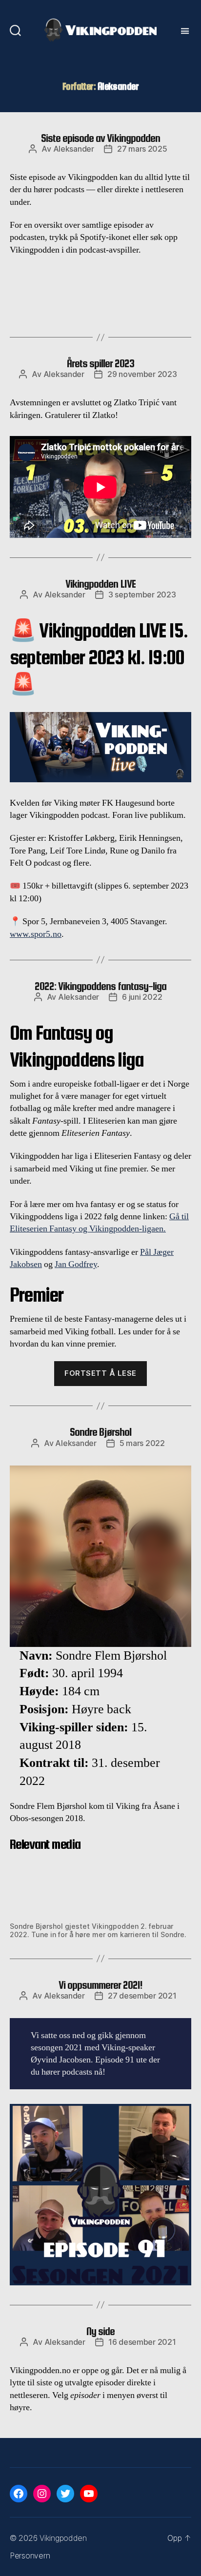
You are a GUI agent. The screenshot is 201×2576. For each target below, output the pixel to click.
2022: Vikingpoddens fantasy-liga (100, 986)
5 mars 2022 (142, 1443)
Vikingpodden (63, 2538)
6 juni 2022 (142, 997)
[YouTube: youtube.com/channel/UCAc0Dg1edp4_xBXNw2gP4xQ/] (89, 2494)
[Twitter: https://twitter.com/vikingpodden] (65, 2494)
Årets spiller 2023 (100, 363)
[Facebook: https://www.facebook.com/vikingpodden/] (19, 2494)
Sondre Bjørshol (100, 1432)
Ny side (100, 2331)
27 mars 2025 (142, 149)
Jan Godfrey (76, 1264)
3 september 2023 (142, 594)
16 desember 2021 (142, 2342)
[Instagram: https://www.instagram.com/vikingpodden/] (42, 2494)
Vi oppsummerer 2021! (100, 1985)
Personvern (30, 2556)
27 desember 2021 (142, 1996)
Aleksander (74, 149)
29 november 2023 (142, 374)
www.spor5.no (36, 934)
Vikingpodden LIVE (100, 584)
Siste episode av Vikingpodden (100, 138)
